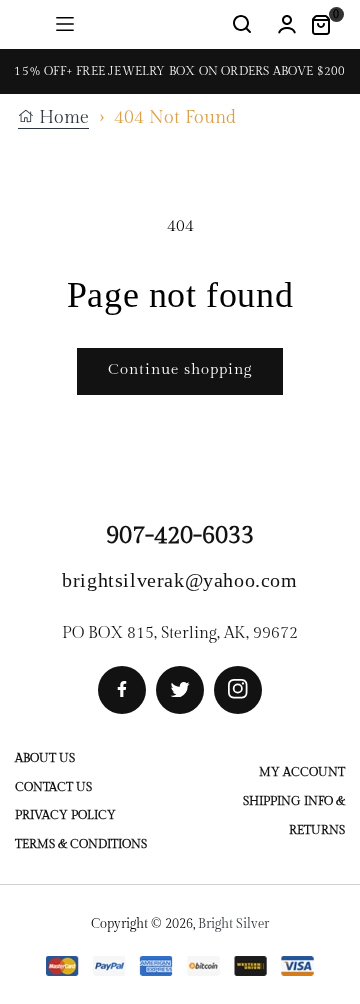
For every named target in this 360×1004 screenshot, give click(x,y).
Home (61, 118)
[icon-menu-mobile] (65, 24)
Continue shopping (180, 369)
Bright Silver (233, 924)
